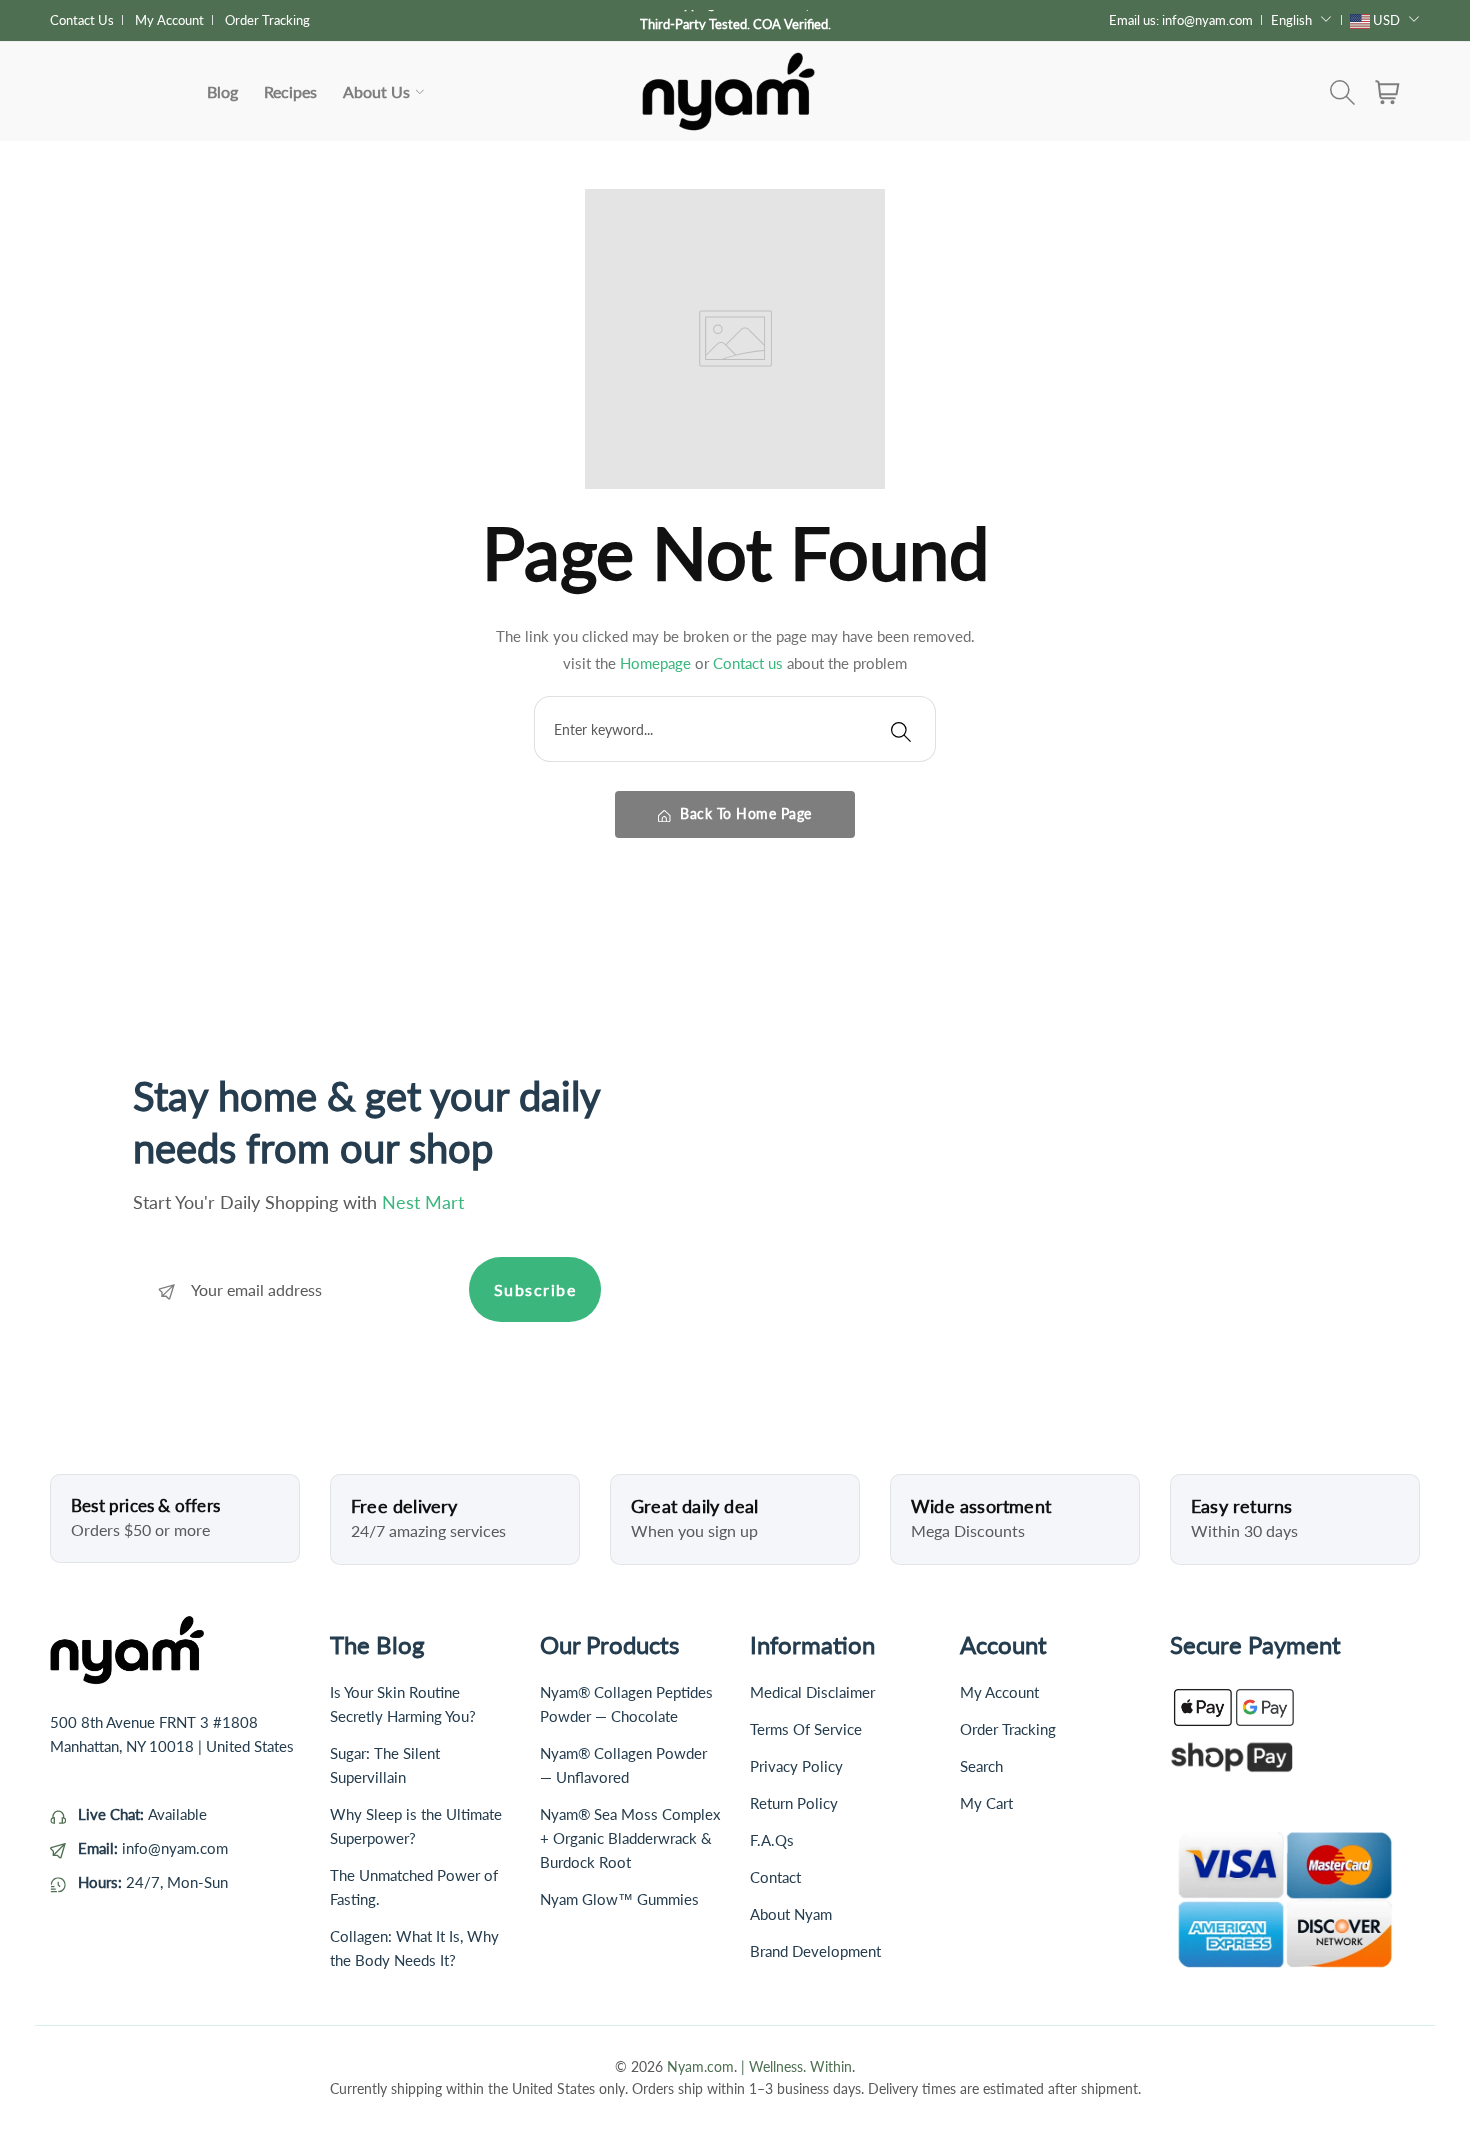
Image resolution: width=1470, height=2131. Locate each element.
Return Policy (794, 1803)
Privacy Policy (796, 1766)
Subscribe (535, 1289)
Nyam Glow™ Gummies (619, 1899)
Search (981, 1766)
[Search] (901, 729)
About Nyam (791, 1914)
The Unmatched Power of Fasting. (414, 1887)
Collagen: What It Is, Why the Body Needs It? (414, 1948)
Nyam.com (700, 2066)
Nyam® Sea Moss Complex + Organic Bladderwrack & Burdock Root (630, 1838)
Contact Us (82, 20)
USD (1386, 20)
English (1291, 20)
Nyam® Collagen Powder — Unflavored (623, 1765)
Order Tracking (267, 20)
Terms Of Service (806, 1729)
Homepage (657, 663)
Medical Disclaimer (812, 1692)
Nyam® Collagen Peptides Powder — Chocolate (626, 1704)
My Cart (986, 1803)
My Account (169, 20)
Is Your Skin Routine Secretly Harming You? (403, 1704)
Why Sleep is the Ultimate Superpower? (416, 1826)
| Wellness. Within (796, 2066)
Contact (775, 1877)
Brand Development (815, 1951)
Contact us (750, 663)
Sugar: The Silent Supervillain (385, 1765)
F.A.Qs (772, 1840)
